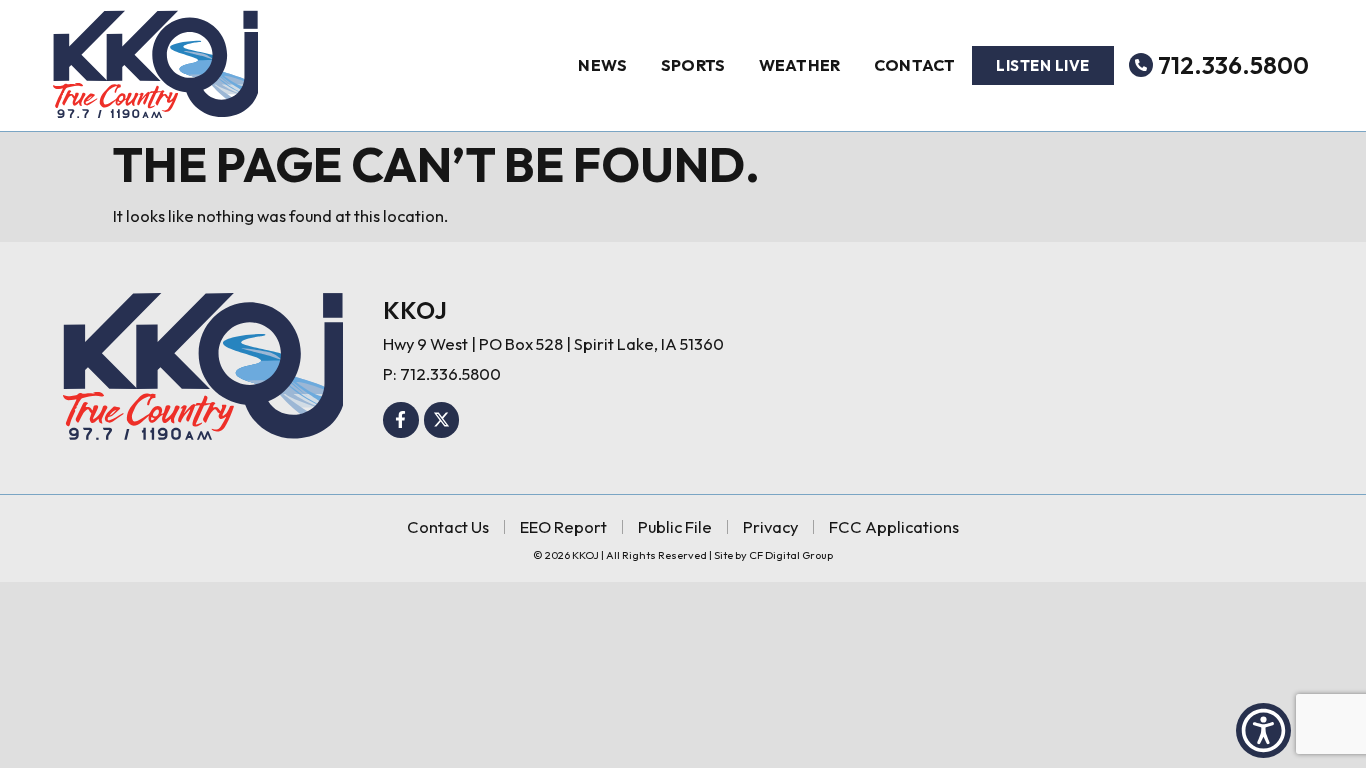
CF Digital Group (791, 555)
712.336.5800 (1233, 65)
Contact (915, 65)
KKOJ (415, 310)
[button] (1263, 730)
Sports (693, 65)
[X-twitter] (442, 420)
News (602, 65)
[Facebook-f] (401, 420)
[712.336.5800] (1141, 65)
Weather (800, 65)
